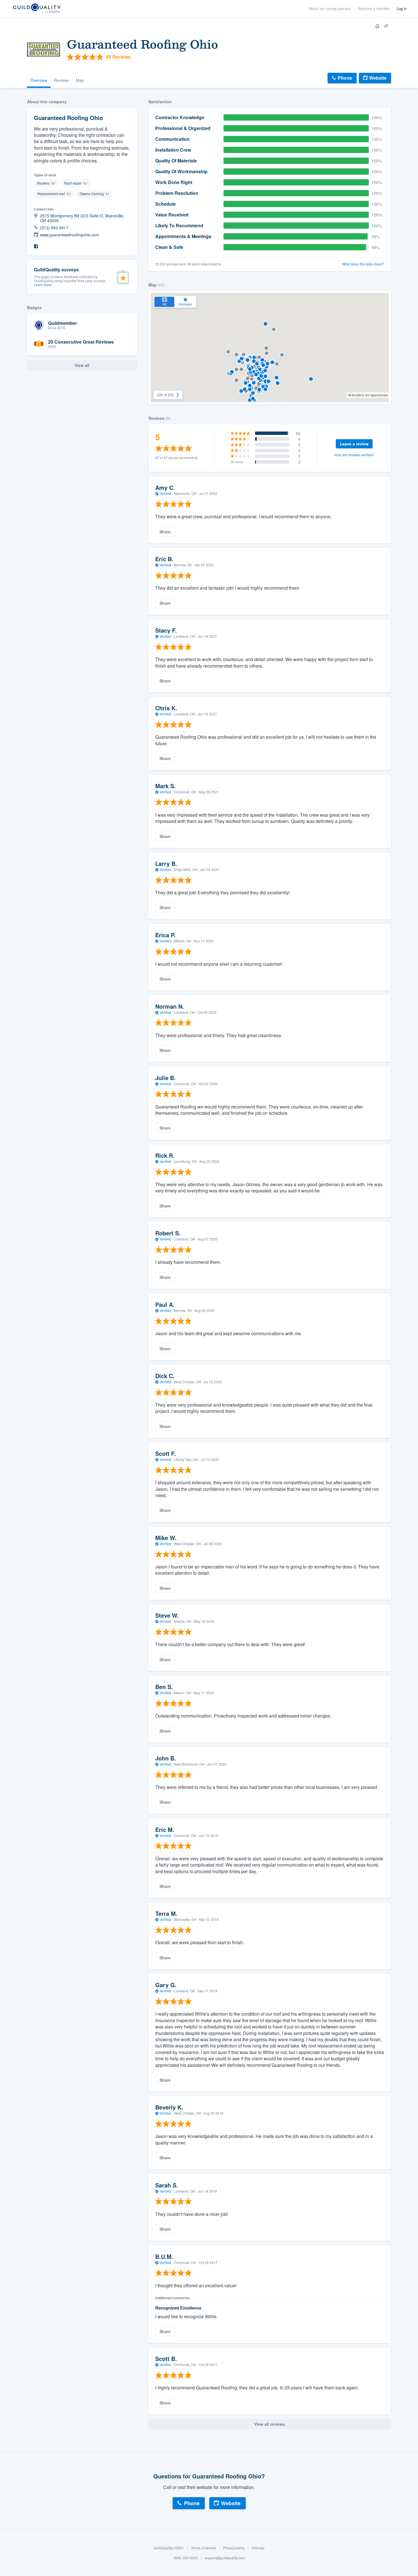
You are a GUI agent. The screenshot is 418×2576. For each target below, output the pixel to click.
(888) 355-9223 (186, 2558)
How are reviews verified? (354, 455)
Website (378, 78)
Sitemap (258, 2548)
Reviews (62, 80)
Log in (402, 8)
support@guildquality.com (225, 2558)
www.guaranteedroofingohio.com (70, 235)
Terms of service (204, 2548)
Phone (345, 78)
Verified (165, 493)
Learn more (43, 285)
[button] (241, 391)
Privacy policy (234, 2548)
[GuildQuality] (37, 9)
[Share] (386, 26)
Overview (39, 80)
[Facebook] (36, 246)
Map (80, 80)
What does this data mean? (363, 264)
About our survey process (330, 8)
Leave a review (354, 444)
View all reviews (270, 2424)
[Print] (377, 26)
